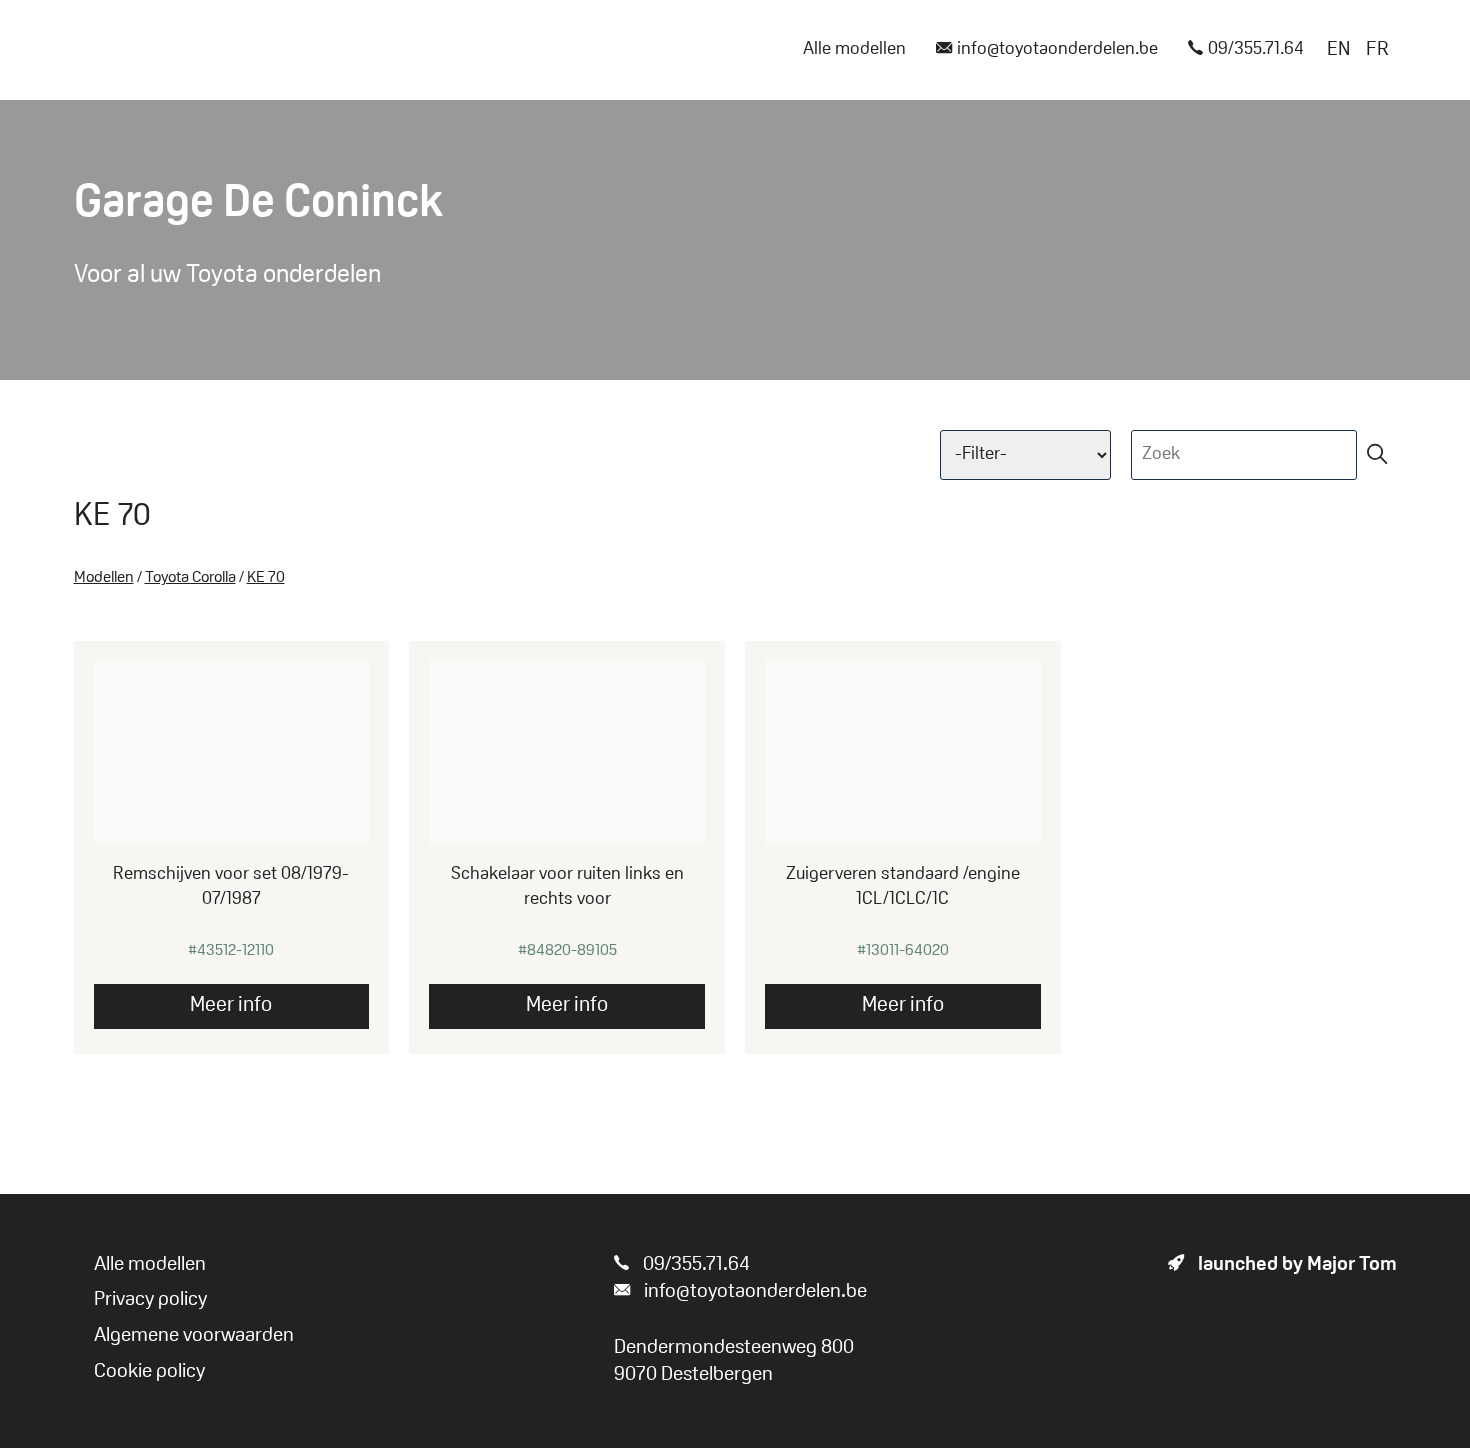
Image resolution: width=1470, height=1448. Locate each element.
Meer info (231, 1005)
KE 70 (266, 578)
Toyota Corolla (190, 578)
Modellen (104, 578)
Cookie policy (149, 1372)
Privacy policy (150, 1300)
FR (1377, 50)
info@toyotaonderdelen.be (1057, 50)
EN (1338, 50)
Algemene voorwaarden (194, 1336)
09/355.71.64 (1256, 50)
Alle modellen (854, 50)
